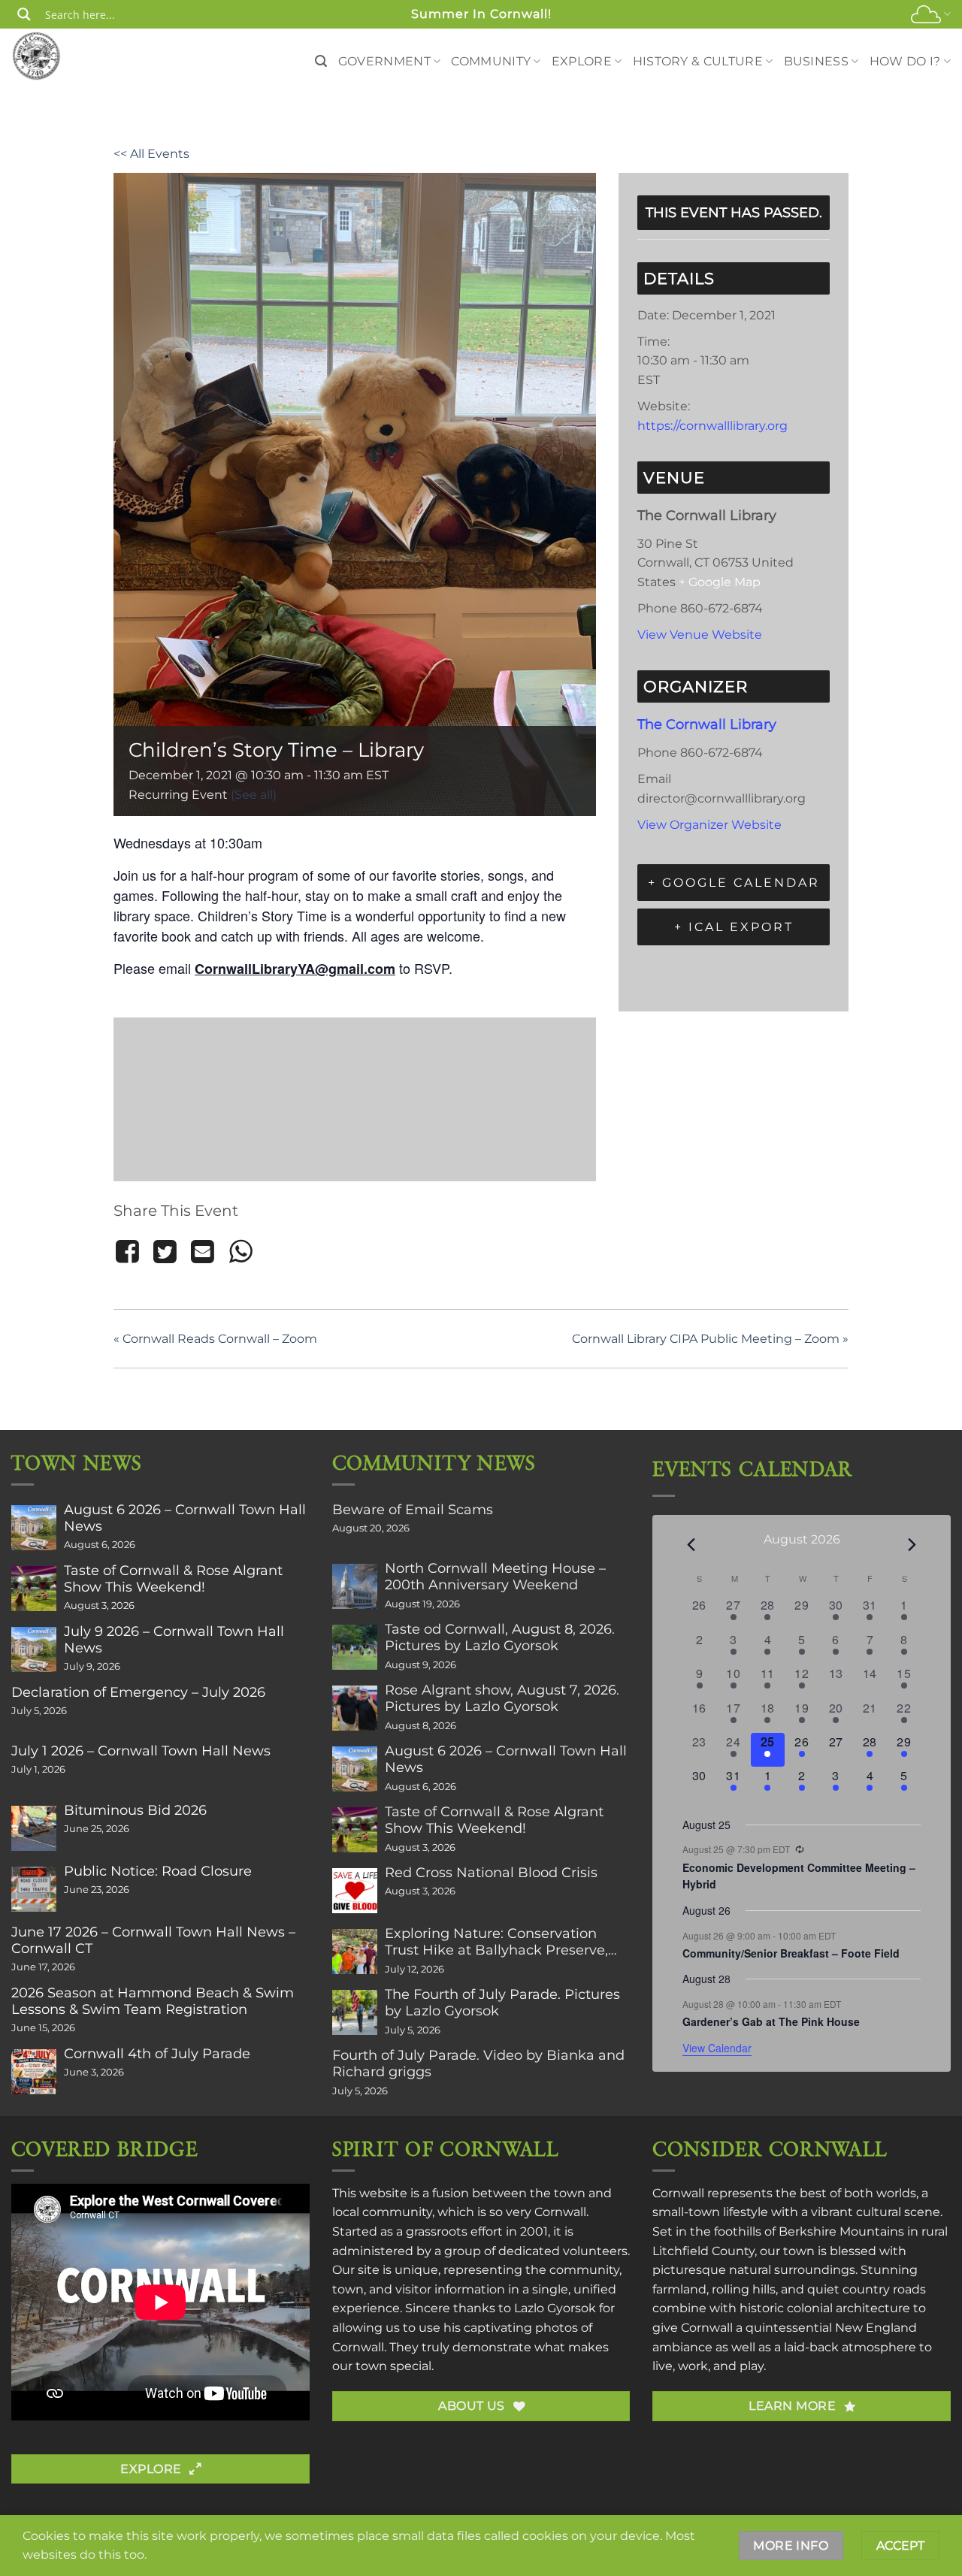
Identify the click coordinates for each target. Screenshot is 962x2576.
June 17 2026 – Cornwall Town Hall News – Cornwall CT (153, 1940)
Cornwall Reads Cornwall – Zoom (215, 1339)
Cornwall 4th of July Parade (157, 2054)
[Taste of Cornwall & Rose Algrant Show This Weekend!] (34, 1589)
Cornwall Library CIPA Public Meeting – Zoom (710, 1339)
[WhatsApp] (240, 1252)
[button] (321, 61)
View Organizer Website (709, 825)
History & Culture (698, 61)
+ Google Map (720, 582)
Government (384, 61)
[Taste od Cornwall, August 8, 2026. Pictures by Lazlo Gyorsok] (355, 1647)
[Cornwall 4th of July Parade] (34, 2072)
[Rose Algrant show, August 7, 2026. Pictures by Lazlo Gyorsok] (355, 1708)
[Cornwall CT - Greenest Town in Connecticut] (65, 56)
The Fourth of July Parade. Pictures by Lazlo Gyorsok (502, 2003)
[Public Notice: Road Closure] (34, 1889)
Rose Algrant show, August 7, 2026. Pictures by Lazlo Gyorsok (502, 1698)
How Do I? (905, 61)
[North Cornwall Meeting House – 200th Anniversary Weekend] (355, 1586)
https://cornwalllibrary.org (712, 426)
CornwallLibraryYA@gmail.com (295, 969)
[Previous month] (691, 1545)
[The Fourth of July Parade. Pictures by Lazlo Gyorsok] (355, 2012)
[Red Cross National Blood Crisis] (355, 1891)
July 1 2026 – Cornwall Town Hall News (141, 1751)
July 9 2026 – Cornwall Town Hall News (174, 1640)
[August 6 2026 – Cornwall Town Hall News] (34, 1528)
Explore (582, 61)
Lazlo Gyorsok (555, 2308)
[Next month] (912, 1545)
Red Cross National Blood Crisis (491, 1873)
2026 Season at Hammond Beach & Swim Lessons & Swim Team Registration (153, 2001)
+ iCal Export (734, 927)
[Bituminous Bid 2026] (34, 1828)
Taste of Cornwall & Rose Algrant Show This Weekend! (173, 1579)
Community (491, 61)
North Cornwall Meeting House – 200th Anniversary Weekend (495, 1577)
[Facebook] (130, 1252)
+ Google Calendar (734, 883)
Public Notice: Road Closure (158, 1871)
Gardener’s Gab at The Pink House (771, 2021)
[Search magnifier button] (24, 14)
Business (817, 61)
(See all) (254, 795)
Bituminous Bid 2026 (135, 1810)
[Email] (203, 1252)
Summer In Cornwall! (481, 14)
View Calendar (717, 2048)
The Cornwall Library (707, 724)
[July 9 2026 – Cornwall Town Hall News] (34, 1649)
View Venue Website (700, 635)
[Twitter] (165, 1252)
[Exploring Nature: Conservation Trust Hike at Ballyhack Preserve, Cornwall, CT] (355, 1952)
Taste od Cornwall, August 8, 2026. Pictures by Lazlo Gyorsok (500, 1637)
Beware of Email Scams (413, 1510)
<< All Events (151, 154)
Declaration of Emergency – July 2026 (138, 1692)
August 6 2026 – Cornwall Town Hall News (185, 1518)
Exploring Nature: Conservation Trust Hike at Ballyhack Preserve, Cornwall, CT (496, 1942)
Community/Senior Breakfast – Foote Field (791, 1953)
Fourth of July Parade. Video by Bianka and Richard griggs (478, 2064)
